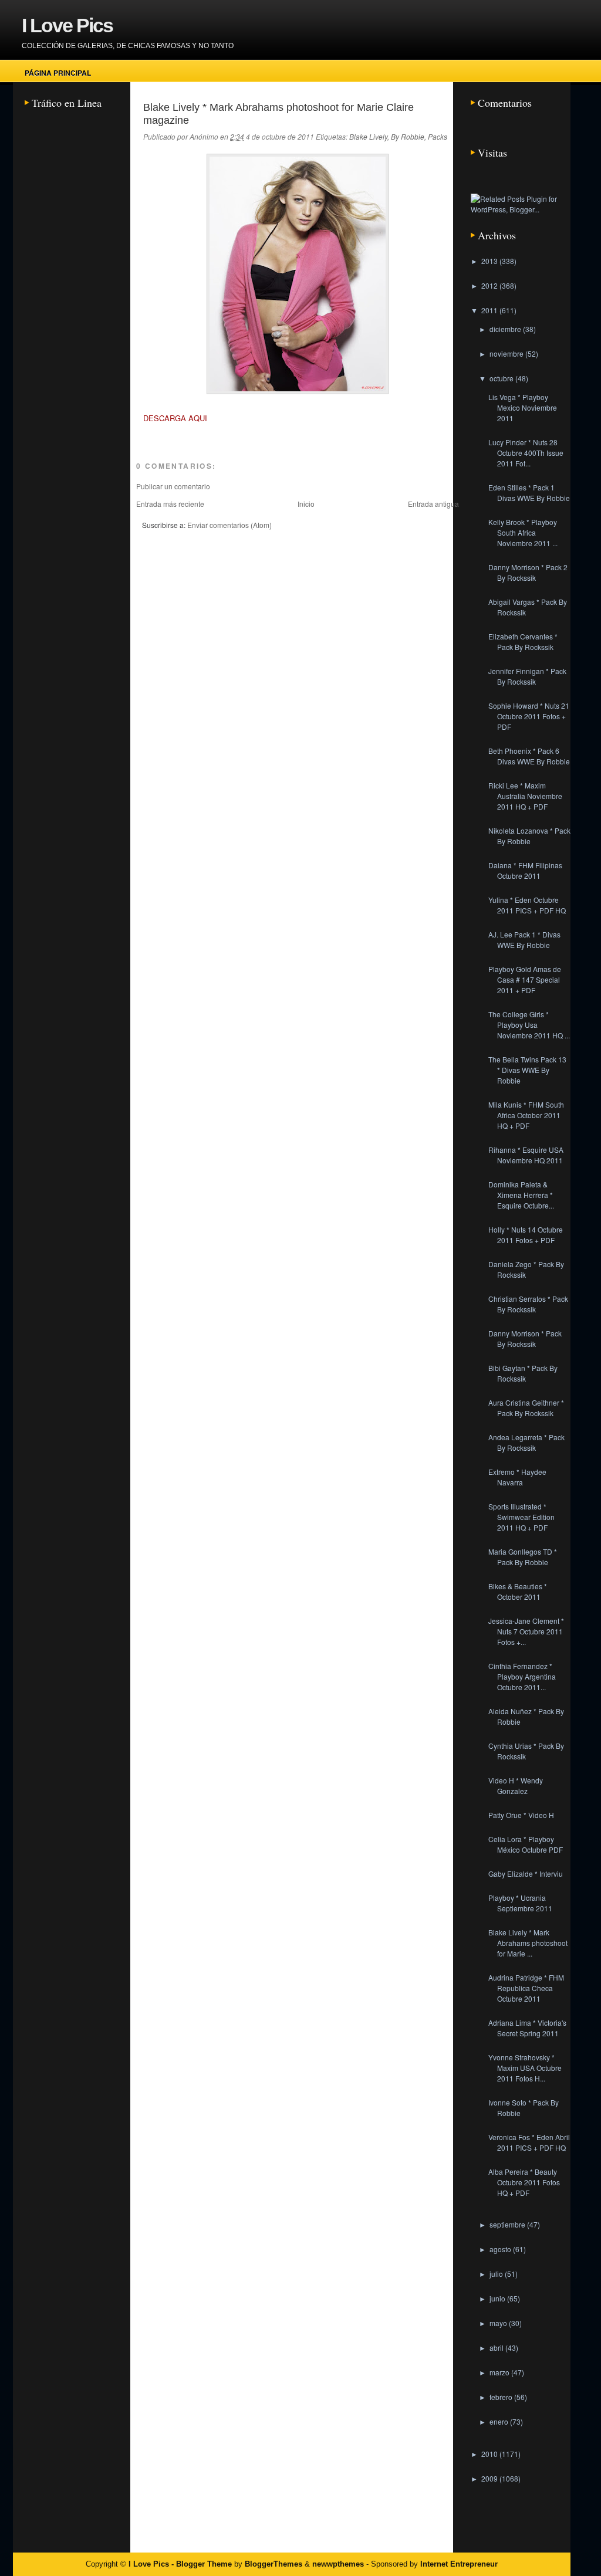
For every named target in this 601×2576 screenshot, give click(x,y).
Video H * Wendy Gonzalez (516, 1785)
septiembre (508, 2224)
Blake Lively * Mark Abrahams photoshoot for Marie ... (528, 1943)
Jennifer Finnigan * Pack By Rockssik (527, 676)
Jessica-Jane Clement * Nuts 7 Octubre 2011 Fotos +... (526, 1631)
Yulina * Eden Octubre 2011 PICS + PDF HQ (527, 905)
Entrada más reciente (170, 504)
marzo (500, 2372)
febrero (502, 2397)
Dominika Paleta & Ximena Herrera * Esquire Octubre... (521, 1195)
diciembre (506, 329)
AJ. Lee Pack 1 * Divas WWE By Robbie (524, 940)
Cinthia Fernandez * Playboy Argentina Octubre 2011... (522, 1676)
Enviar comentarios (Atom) (229, 525)
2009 (490, 2478)
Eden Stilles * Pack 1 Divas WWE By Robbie (529, 492)
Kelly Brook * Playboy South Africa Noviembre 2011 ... (523, 532)
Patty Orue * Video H (521, 1815)
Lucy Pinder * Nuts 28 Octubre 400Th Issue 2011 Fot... (526, 453)
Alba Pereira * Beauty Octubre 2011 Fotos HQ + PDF (524, 2182)
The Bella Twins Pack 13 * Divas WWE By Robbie (527, 1070)
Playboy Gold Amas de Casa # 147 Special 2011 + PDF (525, 979)
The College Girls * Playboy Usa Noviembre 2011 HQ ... (529, 1025)
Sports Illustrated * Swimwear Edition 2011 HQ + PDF (521, 1517)
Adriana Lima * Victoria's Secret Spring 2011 (527, 2028)
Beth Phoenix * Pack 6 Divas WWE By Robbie (529, 756)
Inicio (306, 504)
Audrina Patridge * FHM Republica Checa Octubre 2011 (526, 1988)
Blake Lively (368, 136)
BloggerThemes (274, 2564)
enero (500, 2421)
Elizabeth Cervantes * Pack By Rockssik (523, 642)
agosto (501, 2249)
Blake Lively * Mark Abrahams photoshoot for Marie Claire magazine (278, 114)
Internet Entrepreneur (459, 2564)
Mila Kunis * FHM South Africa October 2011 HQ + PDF (526, 1115)
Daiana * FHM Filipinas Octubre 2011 (525, 870)
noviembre (507, 353)
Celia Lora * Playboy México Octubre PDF (526, 1844)
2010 (490, 2454)
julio (497, 2274)
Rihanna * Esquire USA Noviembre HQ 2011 (526, 1155)
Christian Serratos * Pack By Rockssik (528, 1304)
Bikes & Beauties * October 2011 (518, 1591)
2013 (490, 261)
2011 (490, 310)
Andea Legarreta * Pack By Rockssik (526, 1442)
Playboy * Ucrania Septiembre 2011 (520, 1903)
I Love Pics (67, 25)
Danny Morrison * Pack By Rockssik (525, 1338)
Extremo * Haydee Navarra (517, 1477)
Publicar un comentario (173, 486)
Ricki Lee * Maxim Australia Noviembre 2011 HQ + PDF (525, 796)
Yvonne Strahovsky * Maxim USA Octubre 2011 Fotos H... (525, 2068)
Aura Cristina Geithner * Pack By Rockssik (526, 1408)
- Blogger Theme (200, 2564)
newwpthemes (338, 2564)
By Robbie (408, 136)
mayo (499, 2323)
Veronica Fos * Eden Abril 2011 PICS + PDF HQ (529, 2142)
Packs (438, 136)
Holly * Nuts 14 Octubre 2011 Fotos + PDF (526, 1235)
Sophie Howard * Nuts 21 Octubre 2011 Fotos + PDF (529, 716)
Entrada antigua (433, 504)
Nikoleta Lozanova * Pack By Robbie (529, 836)
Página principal (58, 73)
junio (498, 2298)
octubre (502, 378)
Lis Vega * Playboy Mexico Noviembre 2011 (523, 407)
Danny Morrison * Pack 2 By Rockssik (528, 572)
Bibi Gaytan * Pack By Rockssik (523, 1373)
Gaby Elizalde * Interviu (526, 1873)
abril (497, 2347)
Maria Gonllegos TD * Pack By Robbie (523, 1557)
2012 (490, 285)
